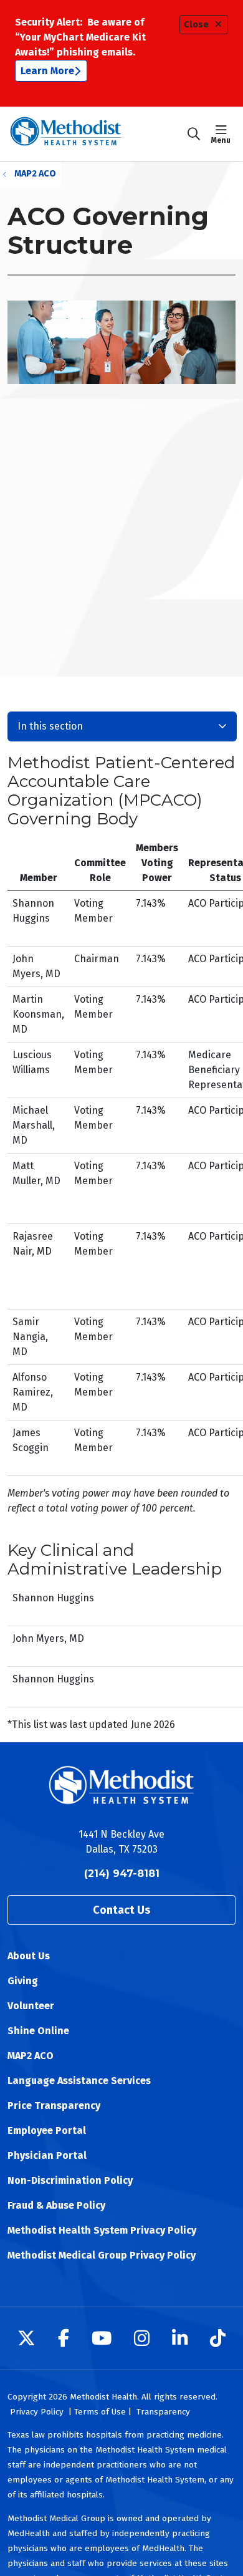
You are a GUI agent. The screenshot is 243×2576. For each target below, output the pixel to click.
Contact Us (121, 1910)
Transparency (163, 2412)
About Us (29, 1956)
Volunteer (31, 2006)
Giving (23, 1981)
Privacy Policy (37, 2412)
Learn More (47, 71)
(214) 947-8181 (122, 1874)
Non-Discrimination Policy (70, 2180)
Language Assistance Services (79, 2081)
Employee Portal (47, 2130)
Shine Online (38, 2031)
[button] (223, 134)
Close (196, 25)
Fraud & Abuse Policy (56, 2205)
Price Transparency (54, 2106)
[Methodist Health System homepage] (97, 134)
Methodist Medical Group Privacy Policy (102, 2255)
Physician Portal (47, 2155)
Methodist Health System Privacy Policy (102, 2230)
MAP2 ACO (31, 2056)
